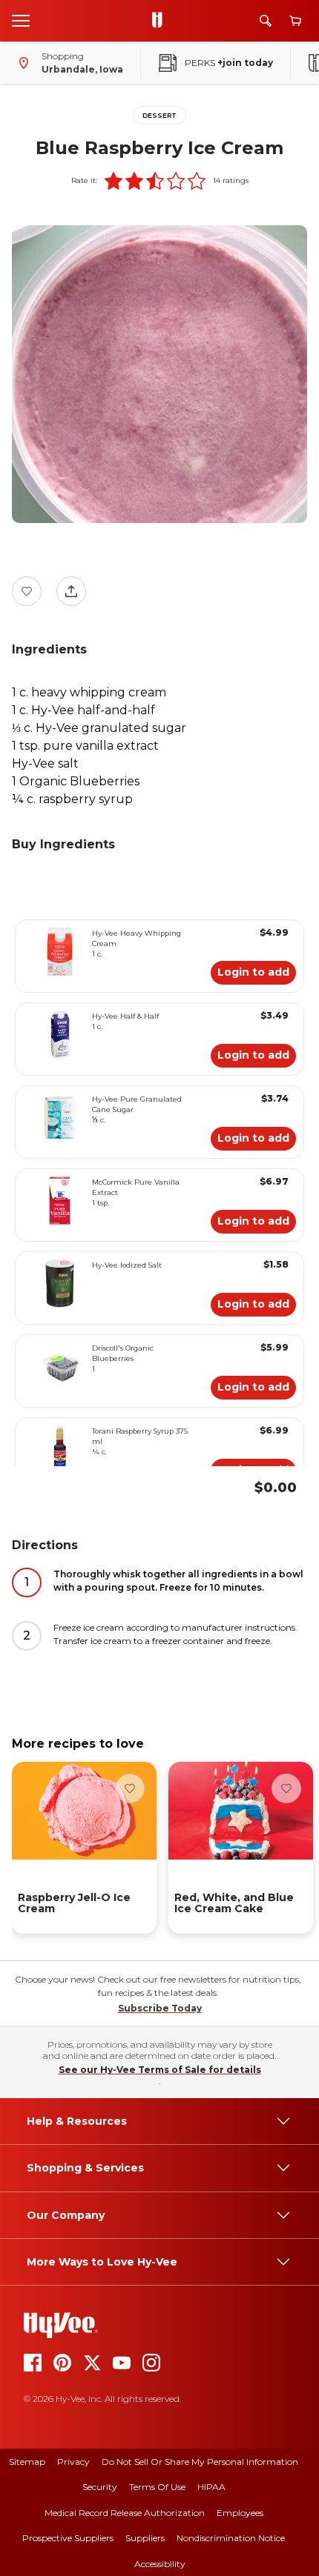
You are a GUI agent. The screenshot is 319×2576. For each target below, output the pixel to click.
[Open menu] (21, 20)
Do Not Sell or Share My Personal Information (200, 2462)
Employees (240, 2513)
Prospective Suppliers (68, 2538)
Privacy (73, 2462)
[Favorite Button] (27, 591)
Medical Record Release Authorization (125, 2513)
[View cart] (295, 21)
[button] (114, 181)
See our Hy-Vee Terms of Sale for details (160, 2070)
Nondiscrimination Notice (231, 2538)
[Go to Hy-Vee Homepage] (161, 21)
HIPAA (211, 2487)
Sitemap (27, 2462)
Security (100, 2487)
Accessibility (160, 2564)
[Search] (266, 21)
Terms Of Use (157, 2487)
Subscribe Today (160, 2008)
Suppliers (145, 2538)
